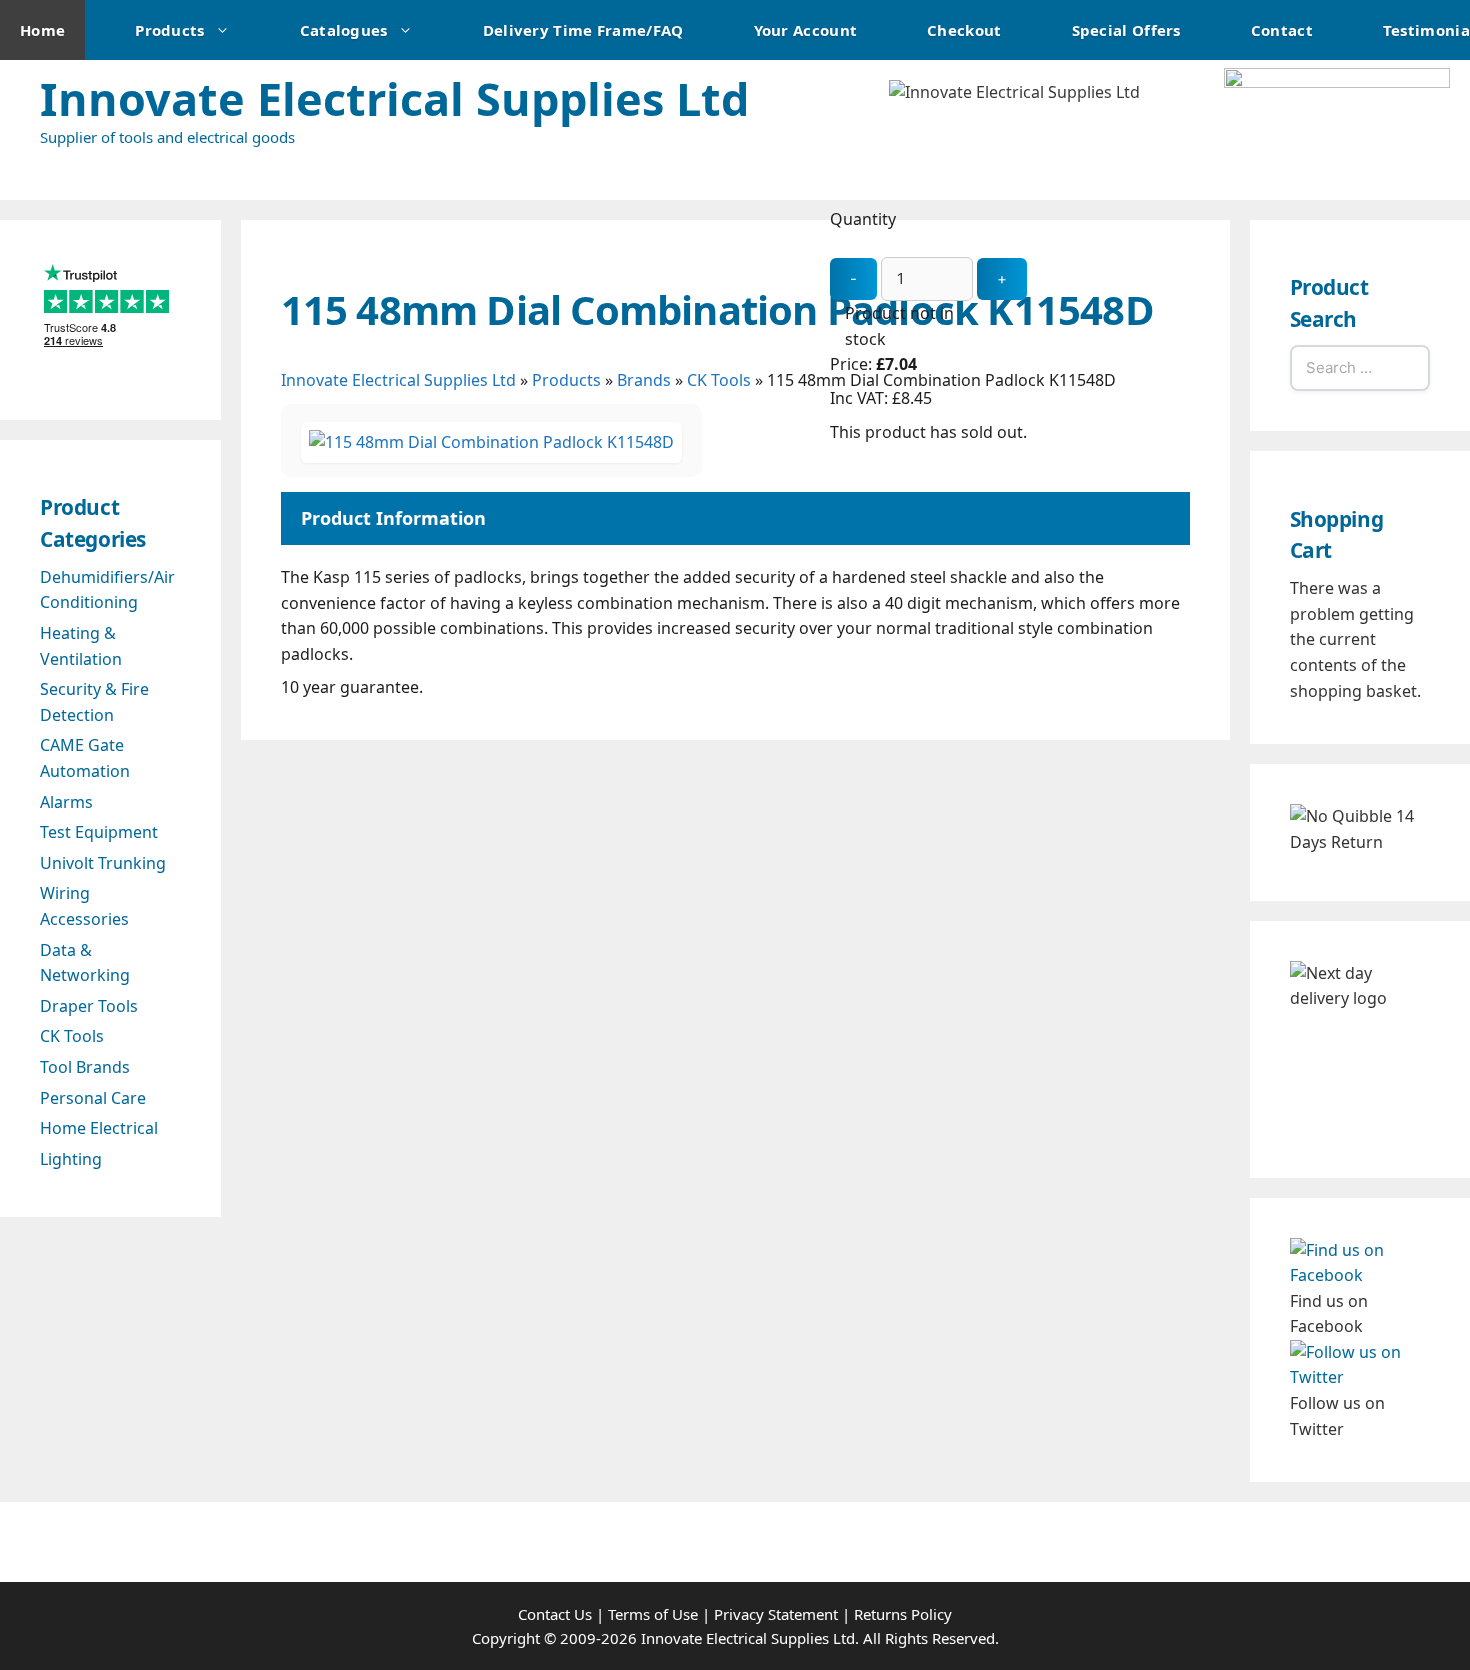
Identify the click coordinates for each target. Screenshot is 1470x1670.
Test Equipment (99, 832)
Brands (644, 380)
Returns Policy (903, 1614)
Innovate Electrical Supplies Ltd (394, 98)
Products (169, 30)
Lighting (71, 1159)
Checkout (964, 30)
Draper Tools (89, 1006)
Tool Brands (85, 1067)
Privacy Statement (776, 1614)
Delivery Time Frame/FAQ (583, 30)
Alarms (66, 802)
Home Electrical (99, 1128)
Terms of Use (653, 1614)
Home (42, 30)
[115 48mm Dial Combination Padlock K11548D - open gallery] (491, 442)
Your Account (806, 30)
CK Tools (72, 1036)
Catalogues (344, 30)
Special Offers (1126, 30)
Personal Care (93, 1098)
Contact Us (555, 1614)
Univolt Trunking (103, 863)
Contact (1282, 30)
